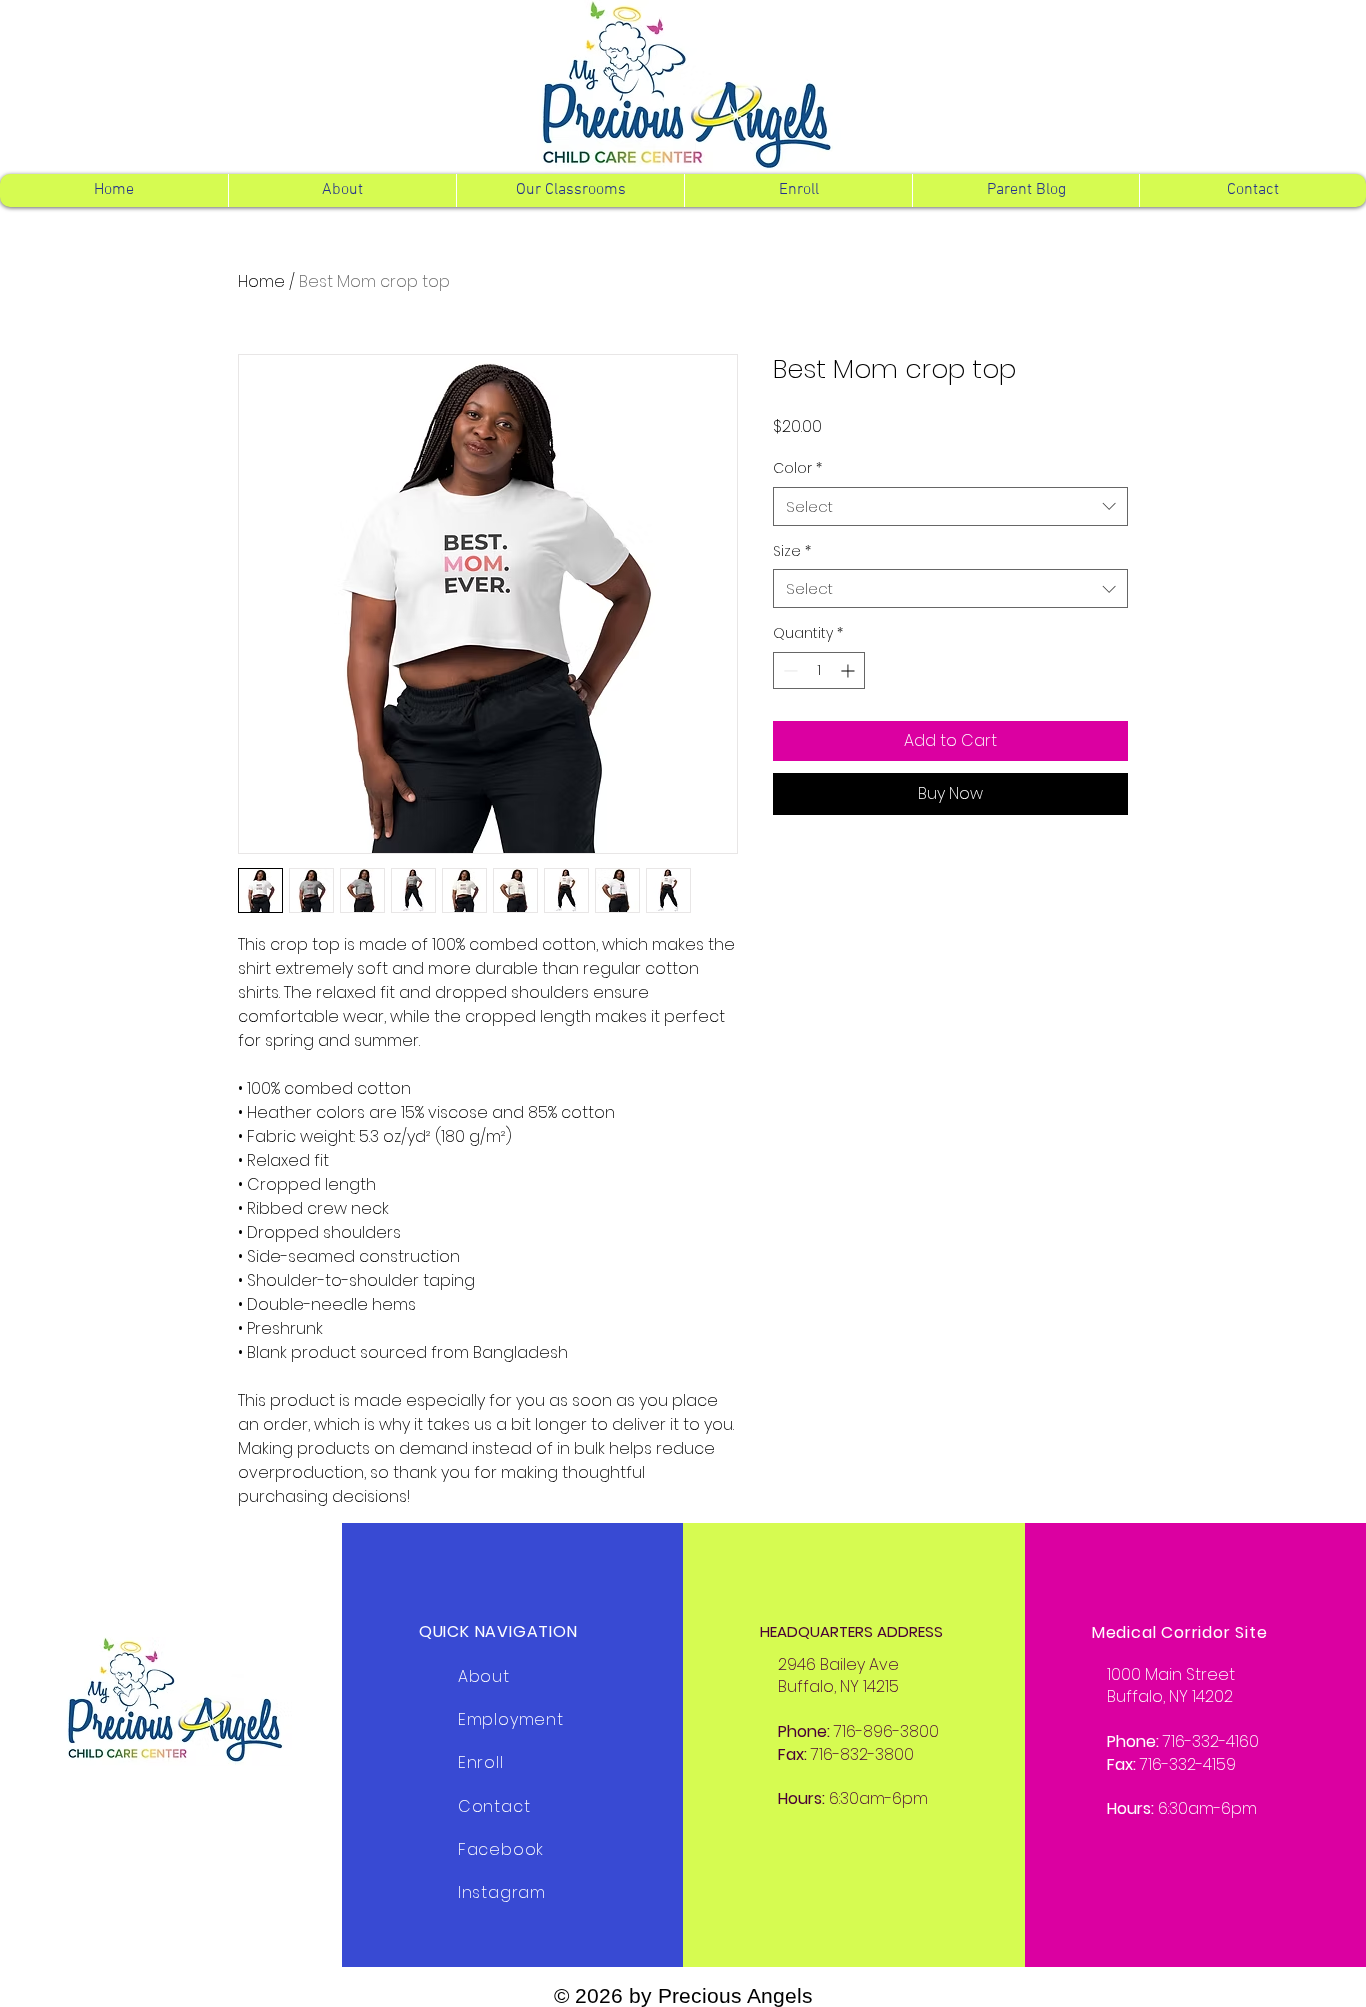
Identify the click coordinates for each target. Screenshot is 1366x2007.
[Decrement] (788, 670)
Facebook (501, 1849)
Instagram (502, 1892)
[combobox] (950, 506)
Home (261, 281)
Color (797, 468)
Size (792, 551)
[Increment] (849, 670)
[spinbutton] (819, 670)
